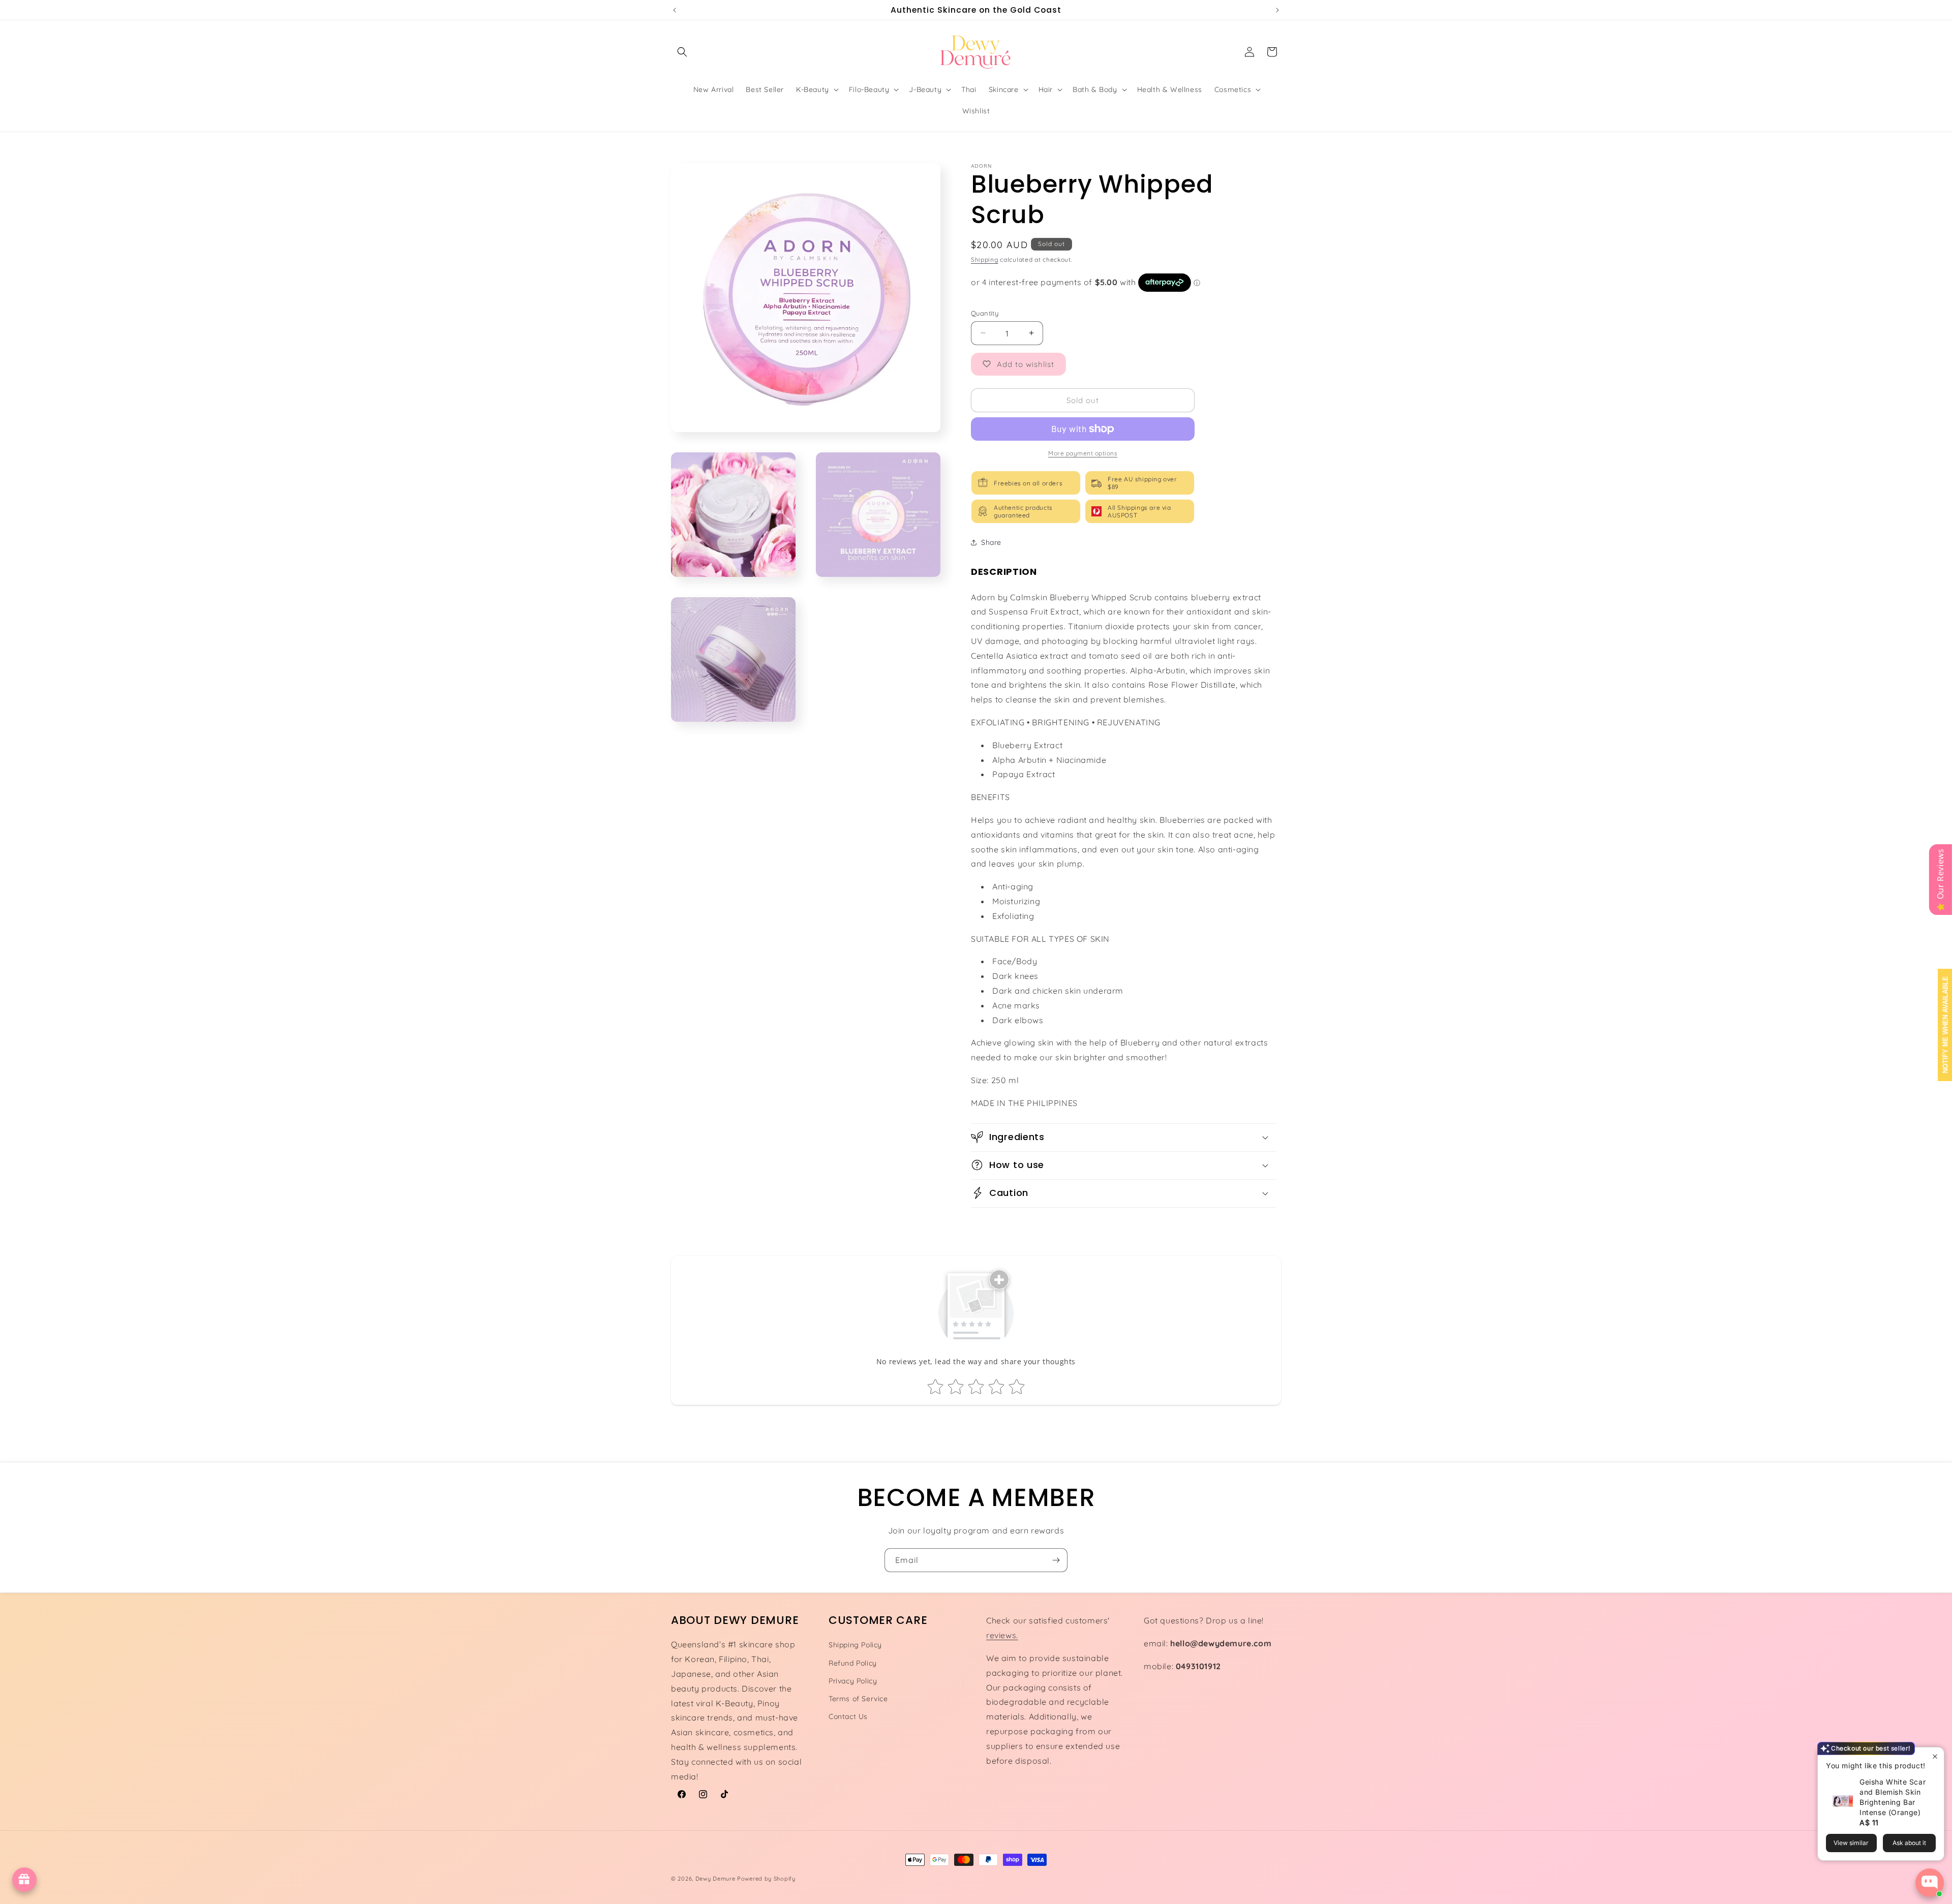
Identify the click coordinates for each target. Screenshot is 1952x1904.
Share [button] (991, 542)
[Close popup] (1935, 1756)
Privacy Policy (853, 1680)
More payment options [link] (1083, 453)
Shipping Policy (855, 1645)
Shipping (985, 259)
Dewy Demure (715, 1879)
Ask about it (1909, 1843)
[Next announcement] (1277, 10)
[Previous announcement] (675, 10)
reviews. (1002, 1635)
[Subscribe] (1056, 1560)
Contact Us (848, 1716)
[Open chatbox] (1930, 1883)
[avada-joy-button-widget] (24, 1880)
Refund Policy (853, 1663)
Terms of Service (858, 1698)
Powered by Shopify (766, 1879)
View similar (1851, 1843)
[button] (682, 52)
